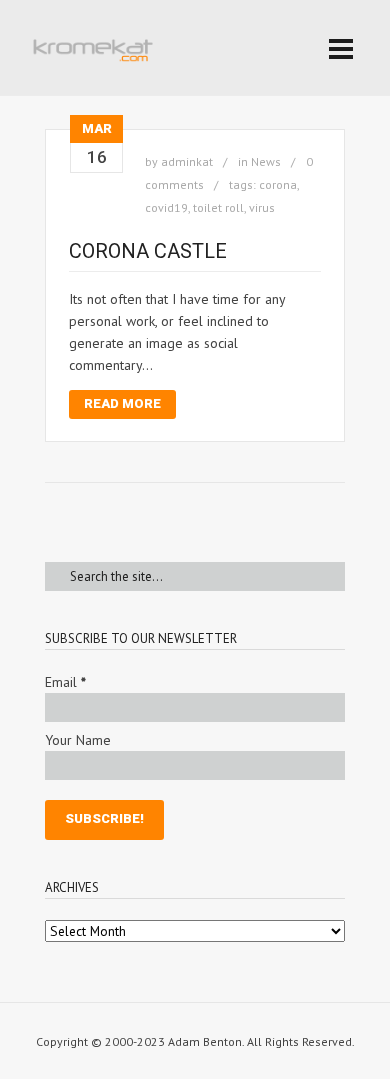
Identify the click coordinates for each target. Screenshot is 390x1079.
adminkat (187, 161)
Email (65, 682)
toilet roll (218, 207)
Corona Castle (148, 251)
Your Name (78, 740)
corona (278, 184)
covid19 (166, 207)
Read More (122, 403)
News (266, 161)
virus (262, 207)
